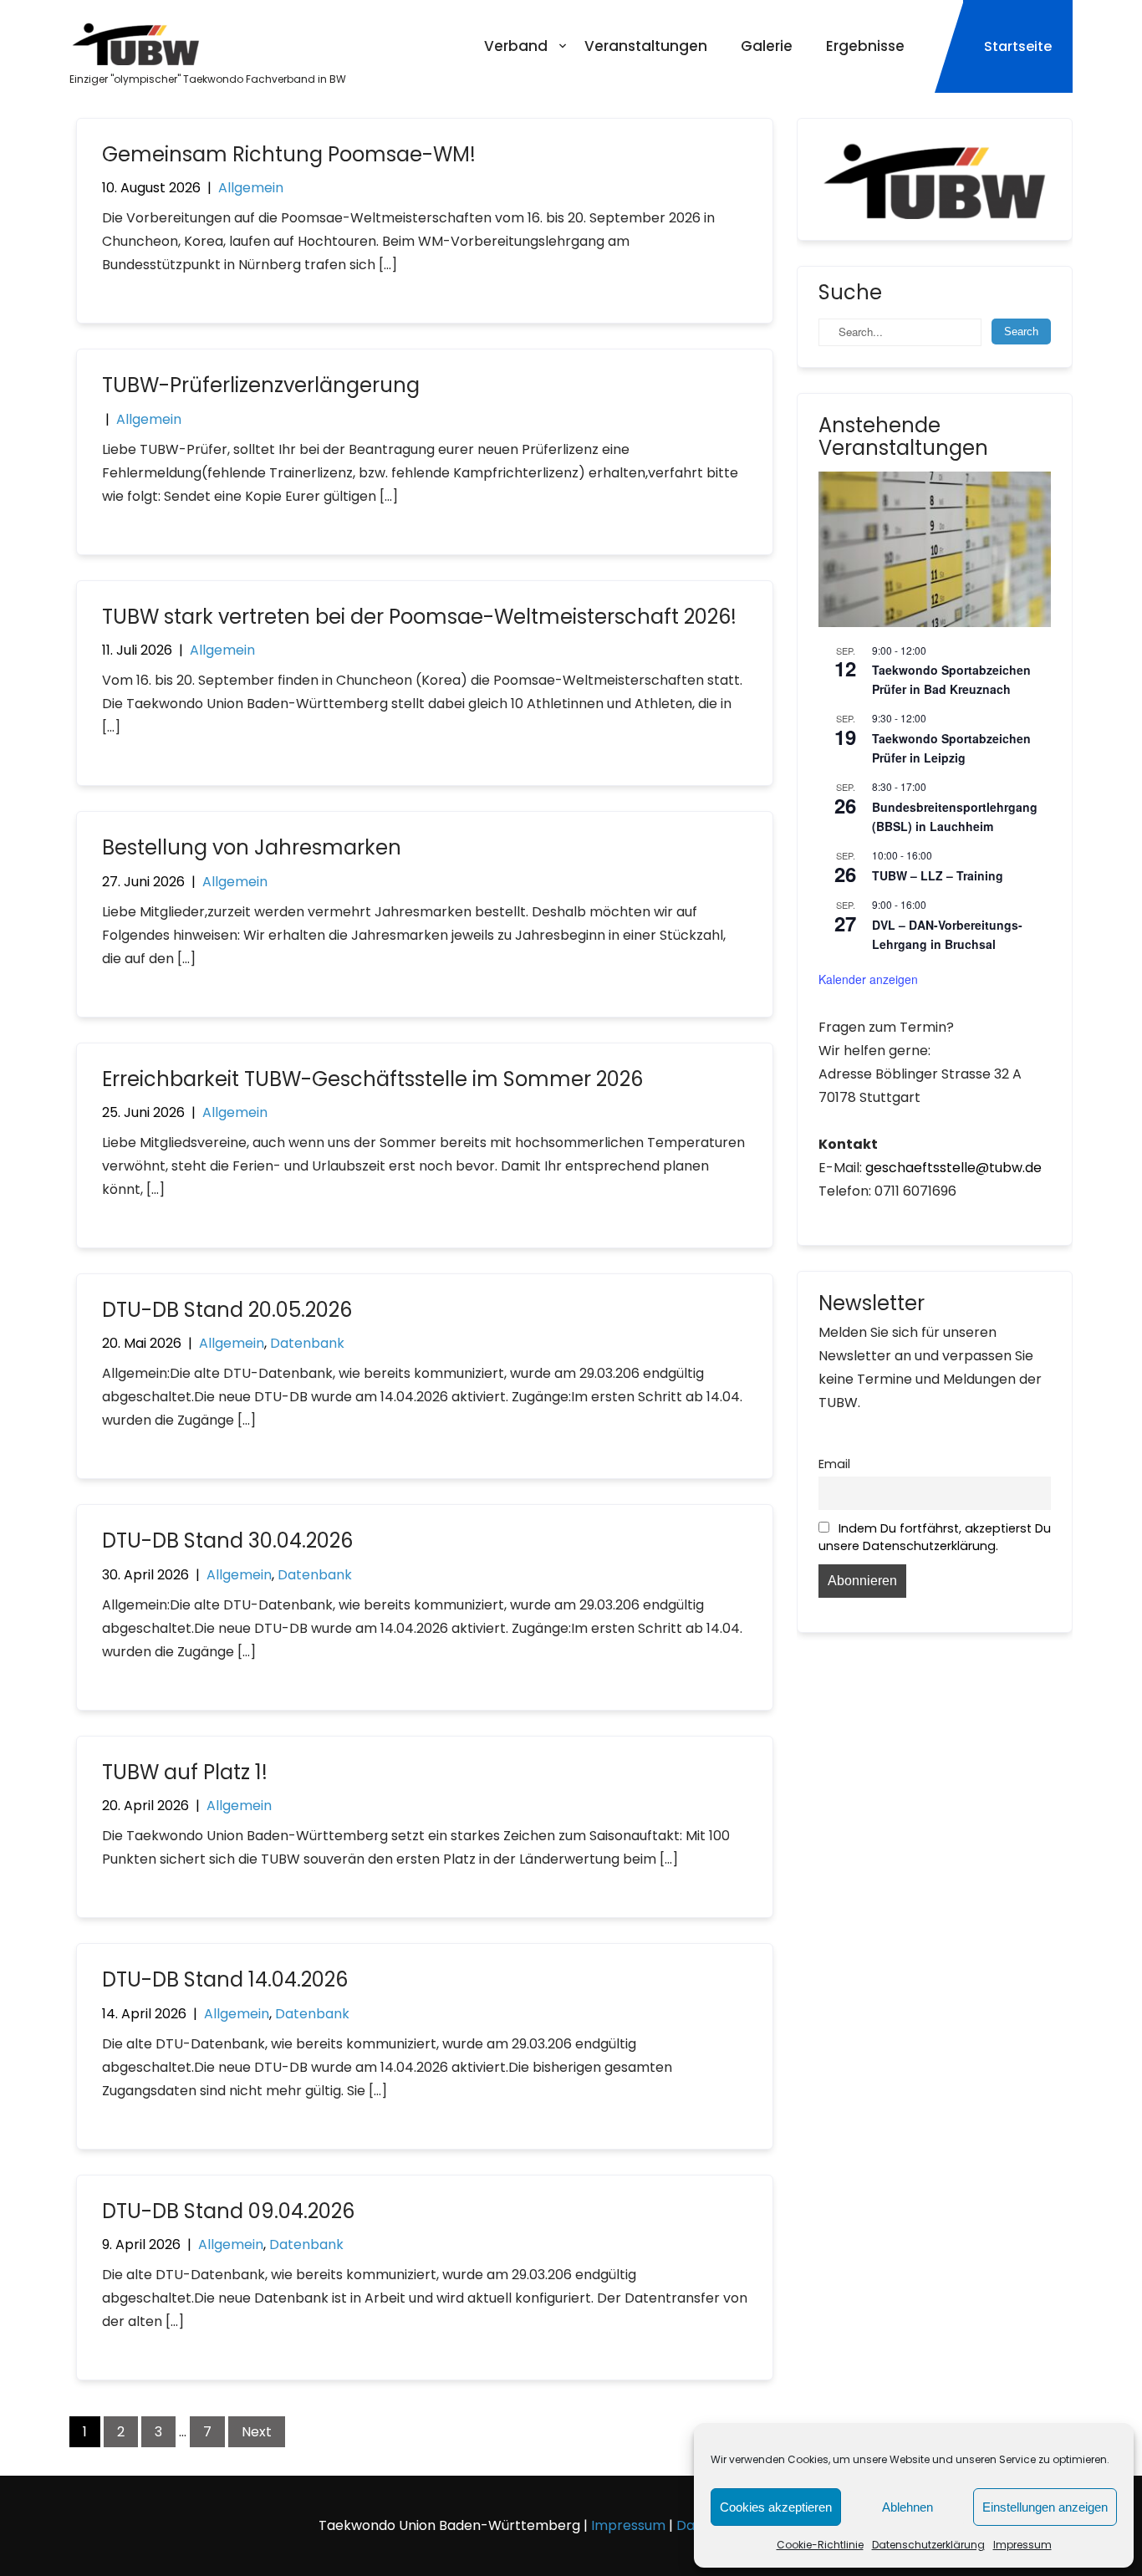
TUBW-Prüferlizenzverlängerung (261, 385)
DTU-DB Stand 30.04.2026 (227, 1540)
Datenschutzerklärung (928, 2545)
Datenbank (307, 1343)
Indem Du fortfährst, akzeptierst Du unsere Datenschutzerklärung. (935, 1537)
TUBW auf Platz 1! (185, 1772)
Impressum (1022, 2545)
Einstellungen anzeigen (1045, 2507)
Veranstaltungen (646, 46)
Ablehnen (907, 2507)
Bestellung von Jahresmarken (252, 847)
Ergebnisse (865, 46)
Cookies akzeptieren (776, 2507)
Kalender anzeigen (868, 979)
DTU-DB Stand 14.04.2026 (225, 1979)
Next (257, 2432)
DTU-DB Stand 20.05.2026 (227, 1310)
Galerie (767, 46)
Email (834, 1464)
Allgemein (251, 188)
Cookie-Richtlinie (820, 2545)
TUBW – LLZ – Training (938, 875)
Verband (516, 46)
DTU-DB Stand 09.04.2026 (228, 2211)
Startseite (1018, 46)
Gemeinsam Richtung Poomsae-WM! (289, 154)
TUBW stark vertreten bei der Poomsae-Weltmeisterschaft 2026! (419, 617)
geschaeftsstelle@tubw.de (953, 1168)
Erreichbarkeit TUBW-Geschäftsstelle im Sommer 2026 (372, 1079)
